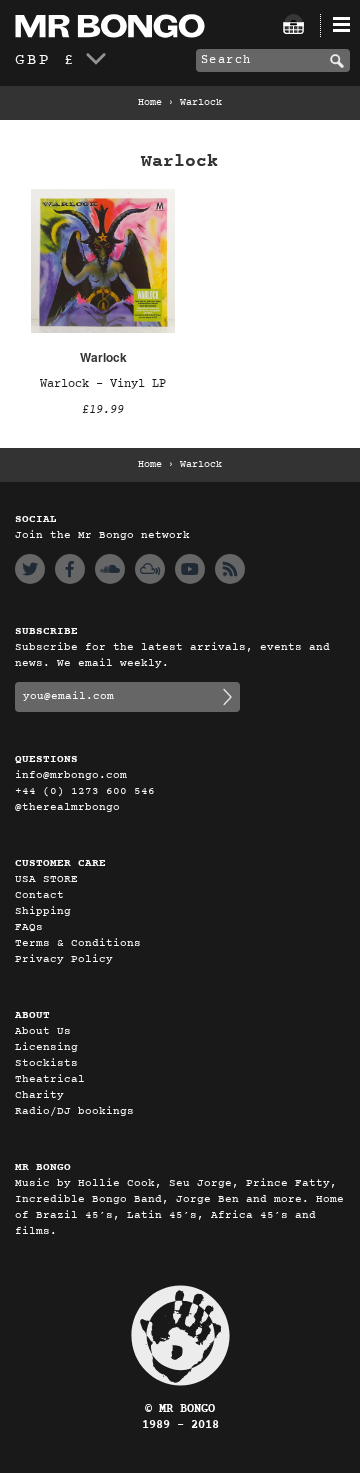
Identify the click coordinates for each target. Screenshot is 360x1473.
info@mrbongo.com (71, 775)
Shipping (43, 911)
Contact (39, 895)
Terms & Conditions (78, 943)
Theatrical (50, 1079)
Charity (39, 1095)
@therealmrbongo (67, 807)
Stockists (46, 1063)
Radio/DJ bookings (74, 1111)
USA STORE (46, 879)
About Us (43, 1031)
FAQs (29, 927)
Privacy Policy (64, 959)
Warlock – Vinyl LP (103, 384)
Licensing (46, 1047)
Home (150, 103)
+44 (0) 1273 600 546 (85, 791)
